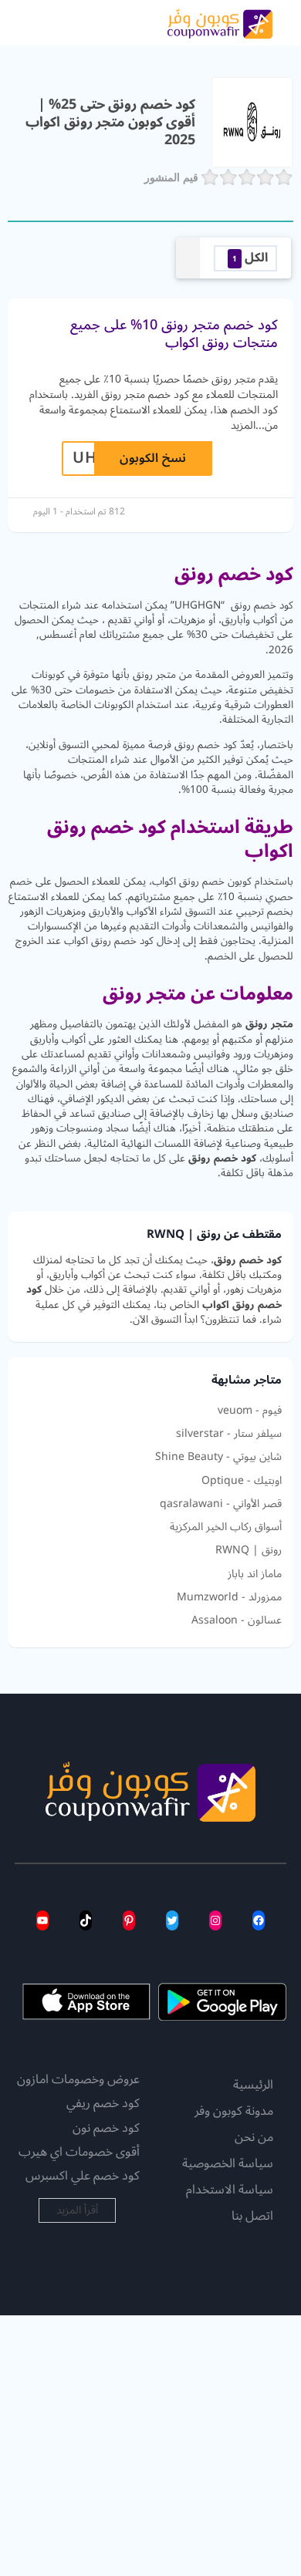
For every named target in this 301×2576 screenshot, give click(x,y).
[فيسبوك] (259, 1920)
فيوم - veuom (250, 1411)
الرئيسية (253, 2085)
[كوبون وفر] (220, 22)
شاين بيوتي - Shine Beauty (218, 1457)
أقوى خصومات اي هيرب (79, 2152)
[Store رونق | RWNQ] (252, 121)
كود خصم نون (106, 2128)
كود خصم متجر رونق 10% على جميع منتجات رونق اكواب (174, 334)
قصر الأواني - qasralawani (221, 1504)
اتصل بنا (252, 2217)
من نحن (254, 2138)
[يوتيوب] (42, 1920)
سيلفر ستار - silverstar (229, 1434)
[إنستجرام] (215, 1920)
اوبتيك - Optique (242, 1481)
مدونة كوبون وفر (234, 2112)
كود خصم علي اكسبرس (83, 2176)
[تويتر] (172, 1920)
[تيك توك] (86, 1920)
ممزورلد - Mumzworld (229, 1597)
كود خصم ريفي (103, 2103)
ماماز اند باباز (255, 1574)
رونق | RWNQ (249, 1550)
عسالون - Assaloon (237, 1620)
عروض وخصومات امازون (78, 2079)
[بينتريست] (129, 1920)
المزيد (243, 425)
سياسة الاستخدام (230, 2190)
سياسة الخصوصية (228, 2164)
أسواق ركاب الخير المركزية (226, 1527)
